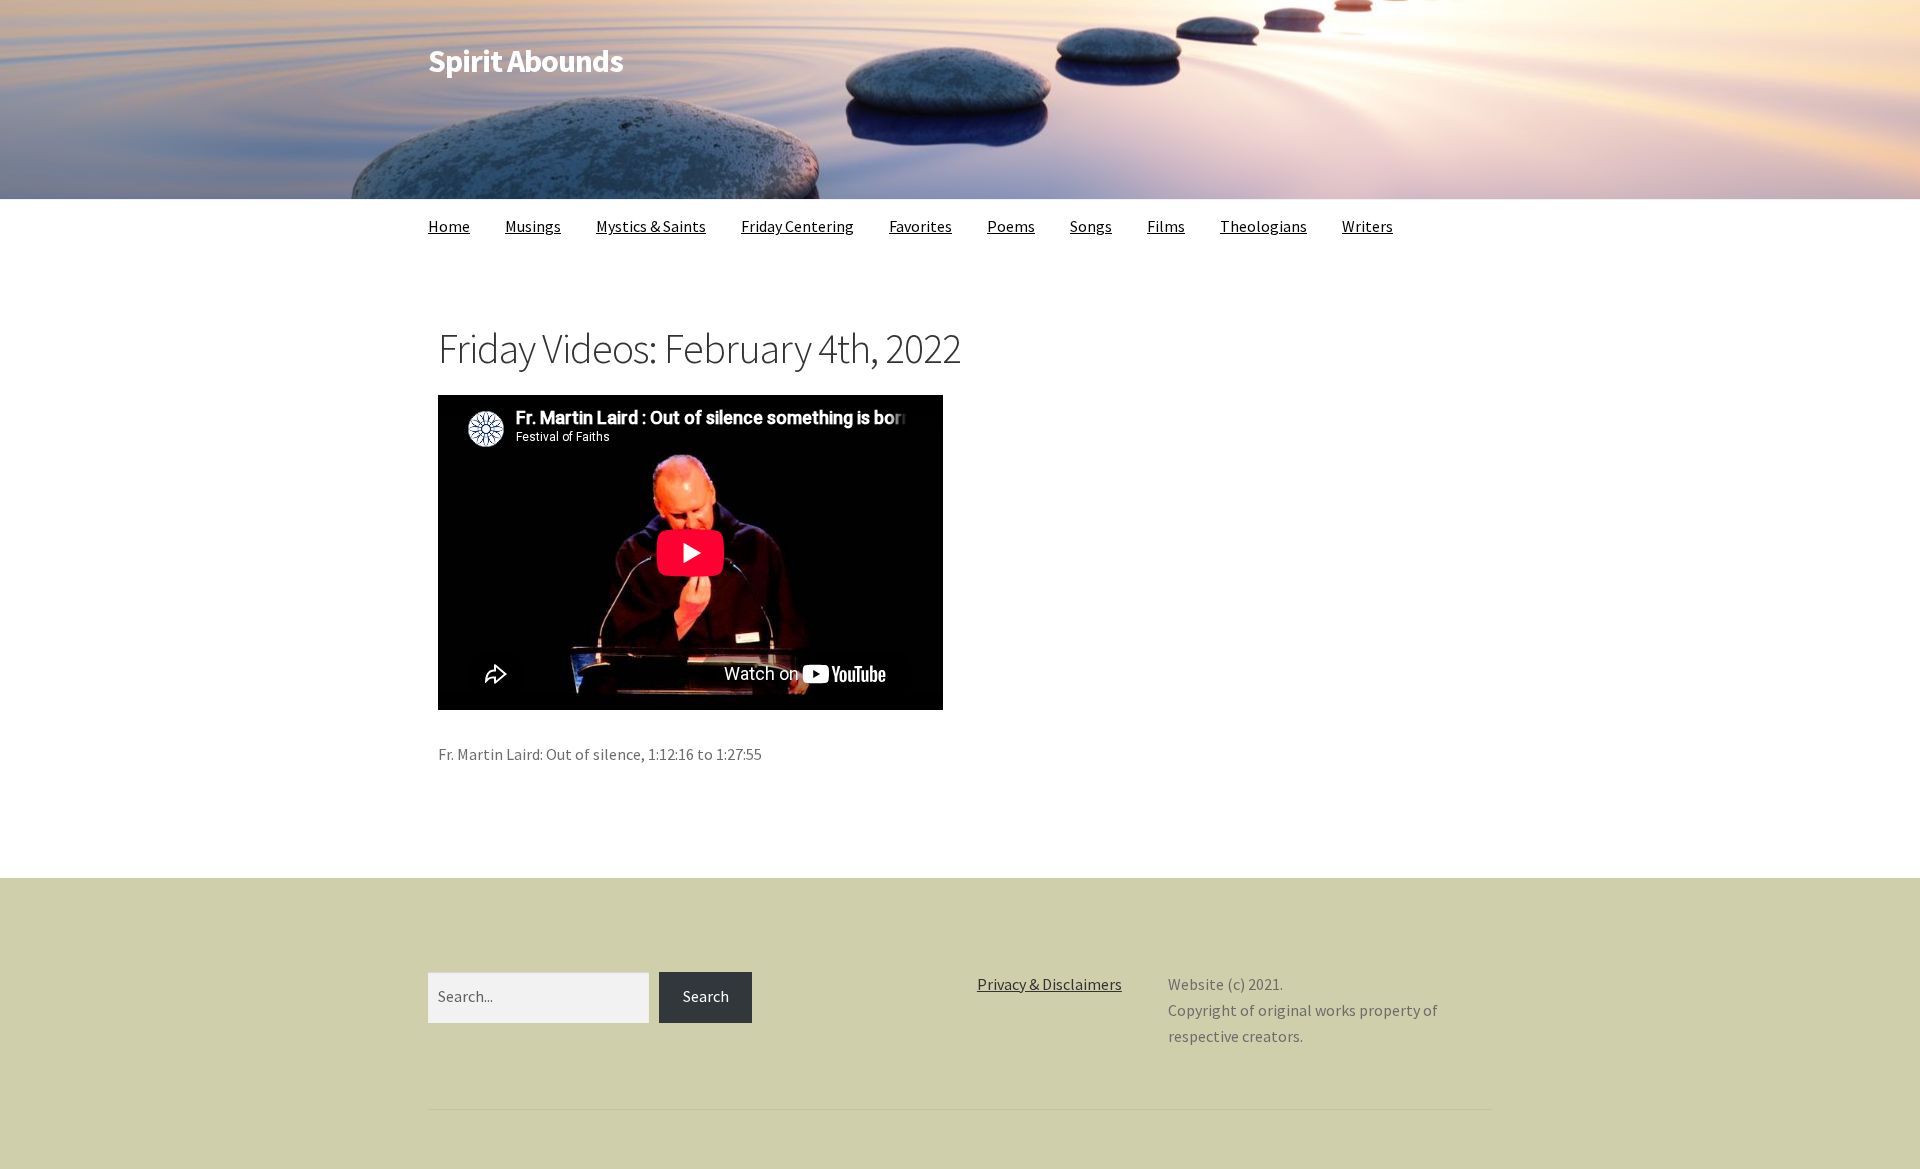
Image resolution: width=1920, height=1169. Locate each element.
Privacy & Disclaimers (1049, 984)
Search (706, 996)
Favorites (920, 226)
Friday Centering (797, 226)
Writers (1367, 226)
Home (449, 226)
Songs (1091, 226)
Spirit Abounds (525, 61)
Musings (533, 226)
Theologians (1263, 226)
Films (1166, 226)
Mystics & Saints (651, 226)
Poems (1011, 226)
